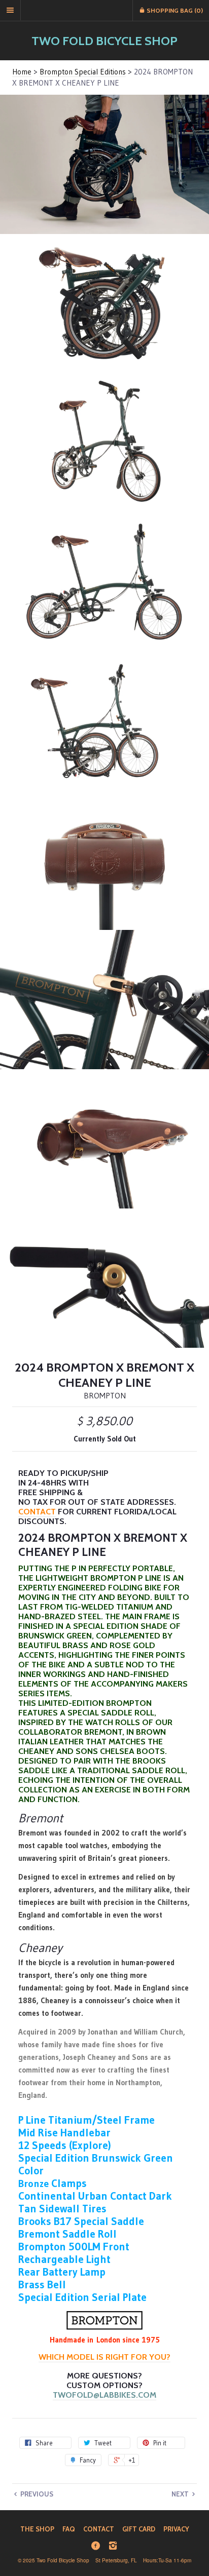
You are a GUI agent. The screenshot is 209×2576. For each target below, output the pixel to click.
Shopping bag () (174, 10)
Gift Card (139, 2529)
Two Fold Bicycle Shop (104, 41)
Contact (37, 1512)
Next (181, 2494)
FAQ (69, 2529)
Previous (36, 2494)
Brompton (105, 1395)
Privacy (176, 2529)
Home (22, 72)
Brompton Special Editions (83, 72)
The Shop (37, 2529)
